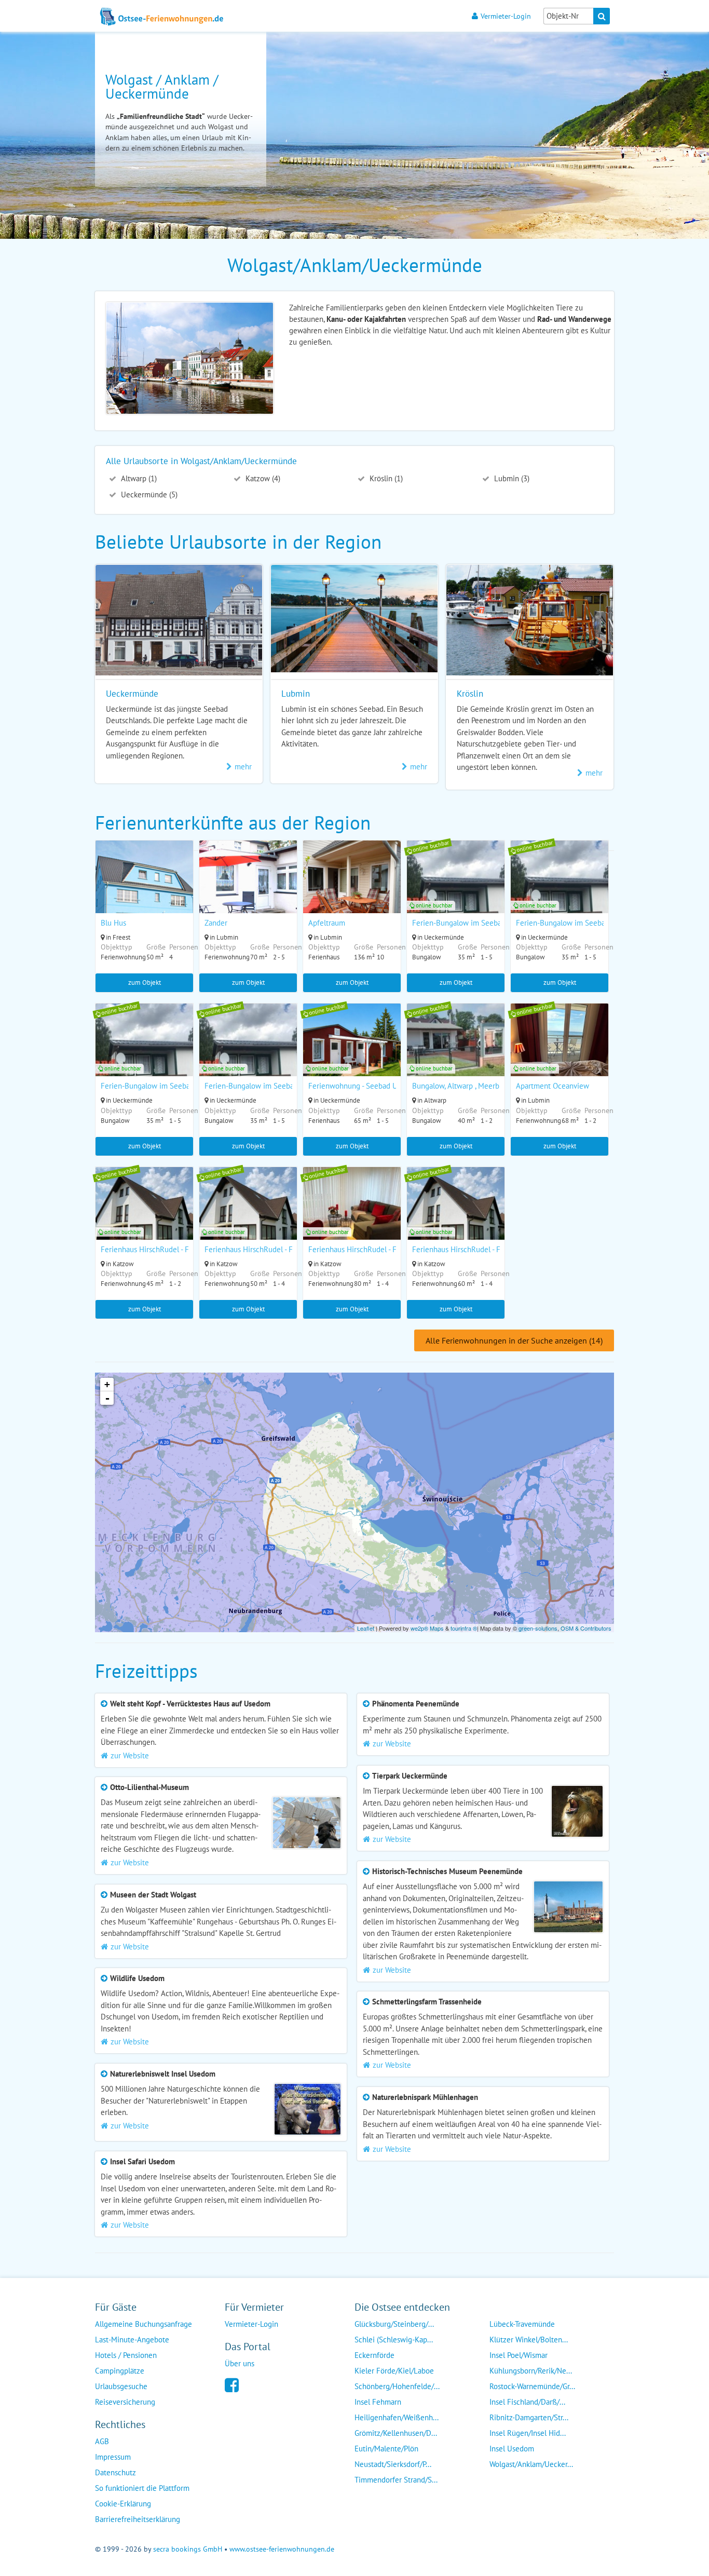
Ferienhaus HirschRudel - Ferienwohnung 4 (276, 1249)
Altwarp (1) (138, 478)
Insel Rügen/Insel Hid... (528, 2433)
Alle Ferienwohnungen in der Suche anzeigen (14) (514, 1340)
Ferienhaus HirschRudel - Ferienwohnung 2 (483, 1249)
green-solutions (538, 1628)
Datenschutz (115, 2472)
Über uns (240, 2363)
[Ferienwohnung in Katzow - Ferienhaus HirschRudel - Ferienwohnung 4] (248, 1217)
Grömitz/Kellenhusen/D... (396, 2433)
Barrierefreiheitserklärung (138, 2519)
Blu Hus (113, 923)
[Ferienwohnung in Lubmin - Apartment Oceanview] (560, 1053)
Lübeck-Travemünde (522, 2324)
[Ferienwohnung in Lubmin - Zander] (248, 890)
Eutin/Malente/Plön (386, 2449)
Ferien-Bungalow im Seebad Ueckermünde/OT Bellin (499, 923)
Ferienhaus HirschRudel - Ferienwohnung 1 (379, 1249)
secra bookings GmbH (188, 2549)
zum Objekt (145, 982)
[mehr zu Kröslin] (530, 673)
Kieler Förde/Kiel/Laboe (394, 2371)
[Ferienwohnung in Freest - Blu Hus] (144, 890)
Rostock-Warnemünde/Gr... (532, 2386)
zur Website (130, 1755)
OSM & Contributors (586, 1628)
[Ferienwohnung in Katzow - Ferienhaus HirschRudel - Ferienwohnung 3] (144, 1217)
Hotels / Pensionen (126, 2355)
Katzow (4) (262, 478)
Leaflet (366, 1628)
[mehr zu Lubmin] (354, 669)
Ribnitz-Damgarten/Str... (529, 2417)
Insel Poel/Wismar (519, 2355)
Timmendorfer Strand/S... (396, 2480)
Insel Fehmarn (378, 2402)
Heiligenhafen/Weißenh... (397, 2417)
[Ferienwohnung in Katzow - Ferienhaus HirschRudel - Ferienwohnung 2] (456, 1217)
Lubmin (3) (511, 478)
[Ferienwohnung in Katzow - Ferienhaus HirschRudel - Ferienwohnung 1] (352, 1217)
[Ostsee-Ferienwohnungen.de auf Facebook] (232, 2384)
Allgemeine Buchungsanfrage (144, 2324)
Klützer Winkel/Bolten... (529, 2340)
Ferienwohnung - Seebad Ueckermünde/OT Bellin (390, 1086)
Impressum (113, 2457)
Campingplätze (120, 2371)
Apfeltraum (327, 923)
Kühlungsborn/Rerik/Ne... (531, 2371)
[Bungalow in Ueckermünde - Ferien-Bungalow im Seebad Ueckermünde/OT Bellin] (456, 890)
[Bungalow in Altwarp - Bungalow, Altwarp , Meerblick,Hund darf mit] (456, 1053)
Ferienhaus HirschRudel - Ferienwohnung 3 (172, 1249)
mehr (243, 767)
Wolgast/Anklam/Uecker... (531, 2464)
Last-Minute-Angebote (132, 2340)
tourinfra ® (464, 1628)
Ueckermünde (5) (148, 494)
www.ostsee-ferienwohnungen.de (282, 2549)
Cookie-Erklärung (123, 2504)
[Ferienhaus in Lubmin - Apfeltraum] (352, 890)
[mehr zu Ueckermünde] (179, 673)
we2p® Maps (427, 1628)
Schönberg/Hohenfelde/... (397, 2386)
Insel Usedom (512, 2449)
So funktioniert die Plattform (142, 2488)
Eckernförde (374, 2355)
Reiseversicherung (125, 2402)
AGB (102, 2441)
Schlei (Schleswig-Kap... (394, 2340)
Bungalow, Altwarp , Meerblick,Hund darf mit (485, 1086)
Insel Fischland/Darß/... (527, 2402)
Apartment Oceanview (553, 1086)
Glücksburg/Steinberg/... (394, 2324)
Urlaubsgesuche (121, 2386)
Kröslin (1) (385, 478)
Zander (216, 923)
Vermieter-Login (506, 16)
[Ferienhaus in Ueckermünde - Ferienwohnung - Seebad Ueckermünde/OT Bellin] (352, 1053)
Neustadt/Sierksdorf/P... (393, 2464)
